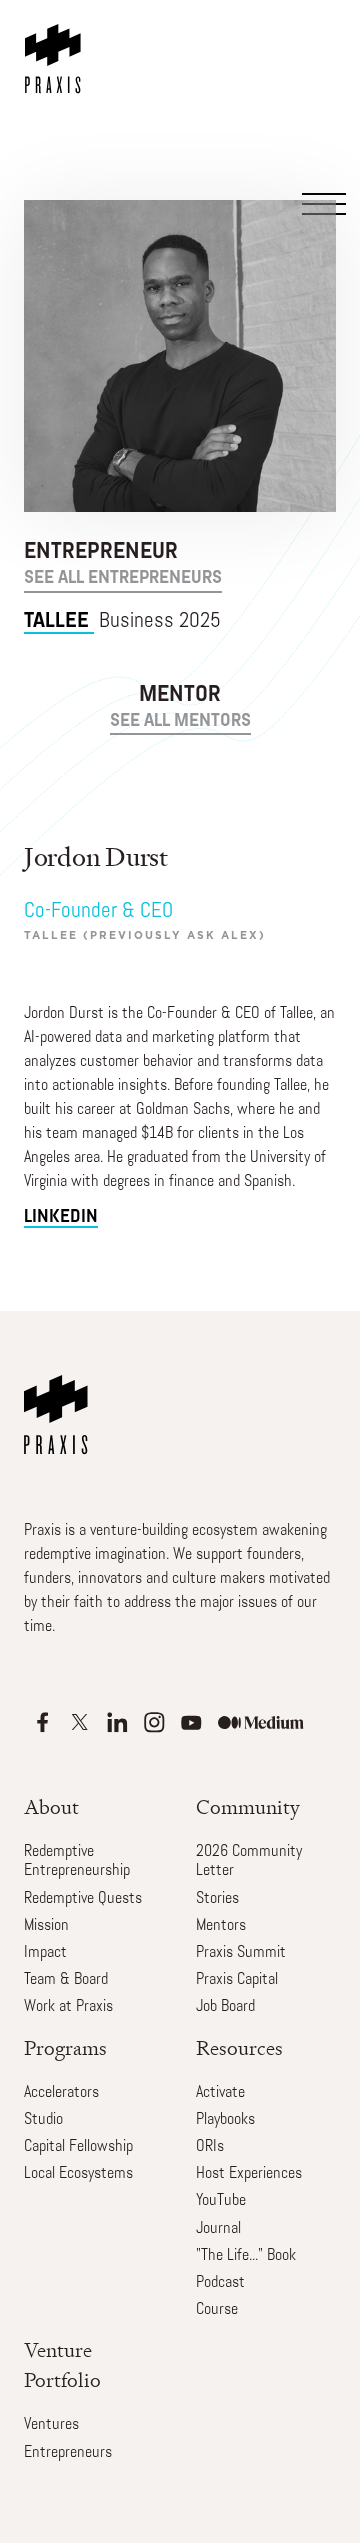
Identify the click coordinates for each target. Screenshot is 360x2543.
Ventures (51, 2425)
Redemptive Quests (83, 1899)
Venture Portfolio (62, 2365)
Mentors (221, 1926)
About (51, 1807)
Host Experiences (249, 2174)
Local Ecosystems (78, 2174)
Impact (45, 1953)
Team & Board (66, 1980)
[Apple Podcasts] (42, 1722)
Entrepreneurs (68, 2453)
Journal (218, 2229)
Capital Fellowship (78, 2147)
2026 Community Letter (249, 1861)
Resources (239, 2048)
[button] (321, 102)
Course (217, 2310)
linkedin (61, 1217)
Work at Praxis (68, 2007)
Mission (46, 1926)
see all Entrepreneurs (123, 579)
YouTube (221, 2201)
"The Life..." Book (246, 2256)
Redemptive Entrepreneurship (77, 1861)
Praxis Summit (241, 1953)
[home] (57, 47)
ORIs (210, 2147)
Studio (43, 2120)
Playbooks (225, 2120)
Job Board (225, 2007)
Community (248, 1807)
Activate (220, 2093)
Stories (217, 1899)
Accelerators (61, 2093)
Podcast (220, 2283)
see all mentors (180, 722)
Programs (65, 2048)
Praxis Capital (237, 1980)
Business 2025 (122, 621)
